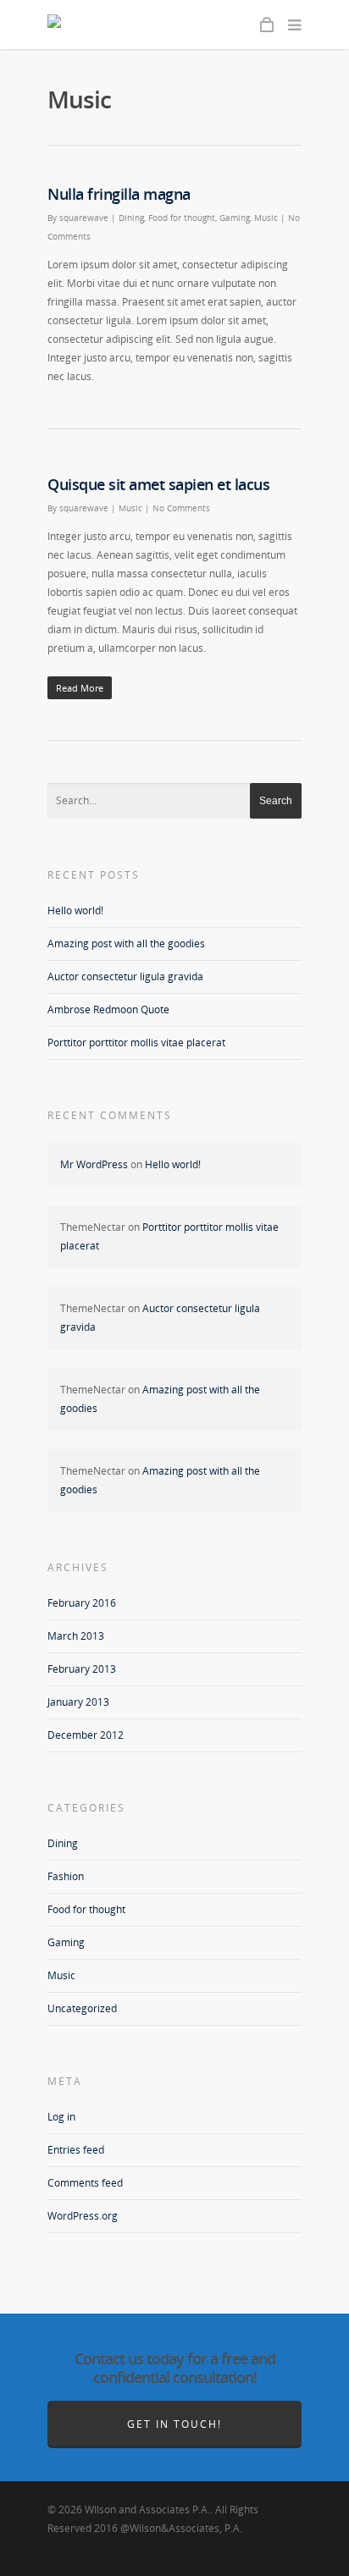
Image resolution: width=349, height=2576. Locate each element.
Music (266, 218)
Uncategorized (82, 2008)
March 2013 (76, 1636)
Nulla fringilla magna (119, 194)
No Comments (181, 508)
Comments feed (85, 2183)
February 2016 (82, 1603)
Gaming (235, 218)
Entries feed (76, 2150)
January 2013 (78, 1702)
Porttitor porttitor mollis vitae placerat (136, 1043)
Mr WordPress (94, 1164)
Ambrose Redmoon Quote (108, 1009)
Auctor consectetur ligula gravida (125, 976)
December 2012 (86, 1735)
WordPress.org (83, 2216)
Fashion (66, 1876)
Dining (131, 218)
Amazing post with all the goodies (126, 943)
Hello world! (75, 910)
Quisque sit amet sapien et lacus (158, 484)
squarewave (84, 218)
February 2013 (82, 1669)
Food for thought (182, 218)
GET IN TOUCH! (174, 2424)
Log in (61, 2117)
